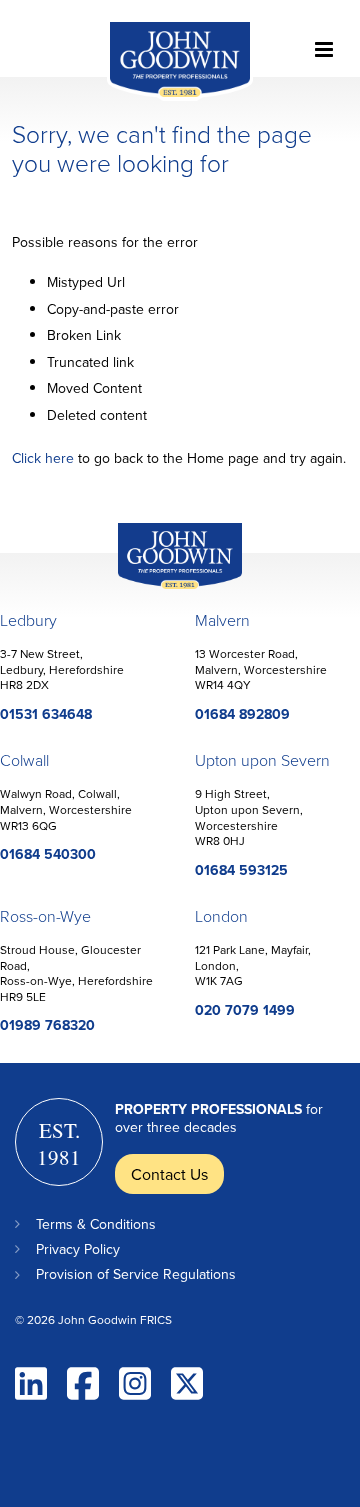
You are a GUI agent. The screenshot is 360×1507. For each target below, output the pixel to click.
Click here (43, 458)
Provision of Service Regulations (136, 1274)
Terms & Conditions (96, 1224)
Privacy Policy (78, 1249)
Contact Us (169, 1174)
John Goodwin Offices (163, 588)
